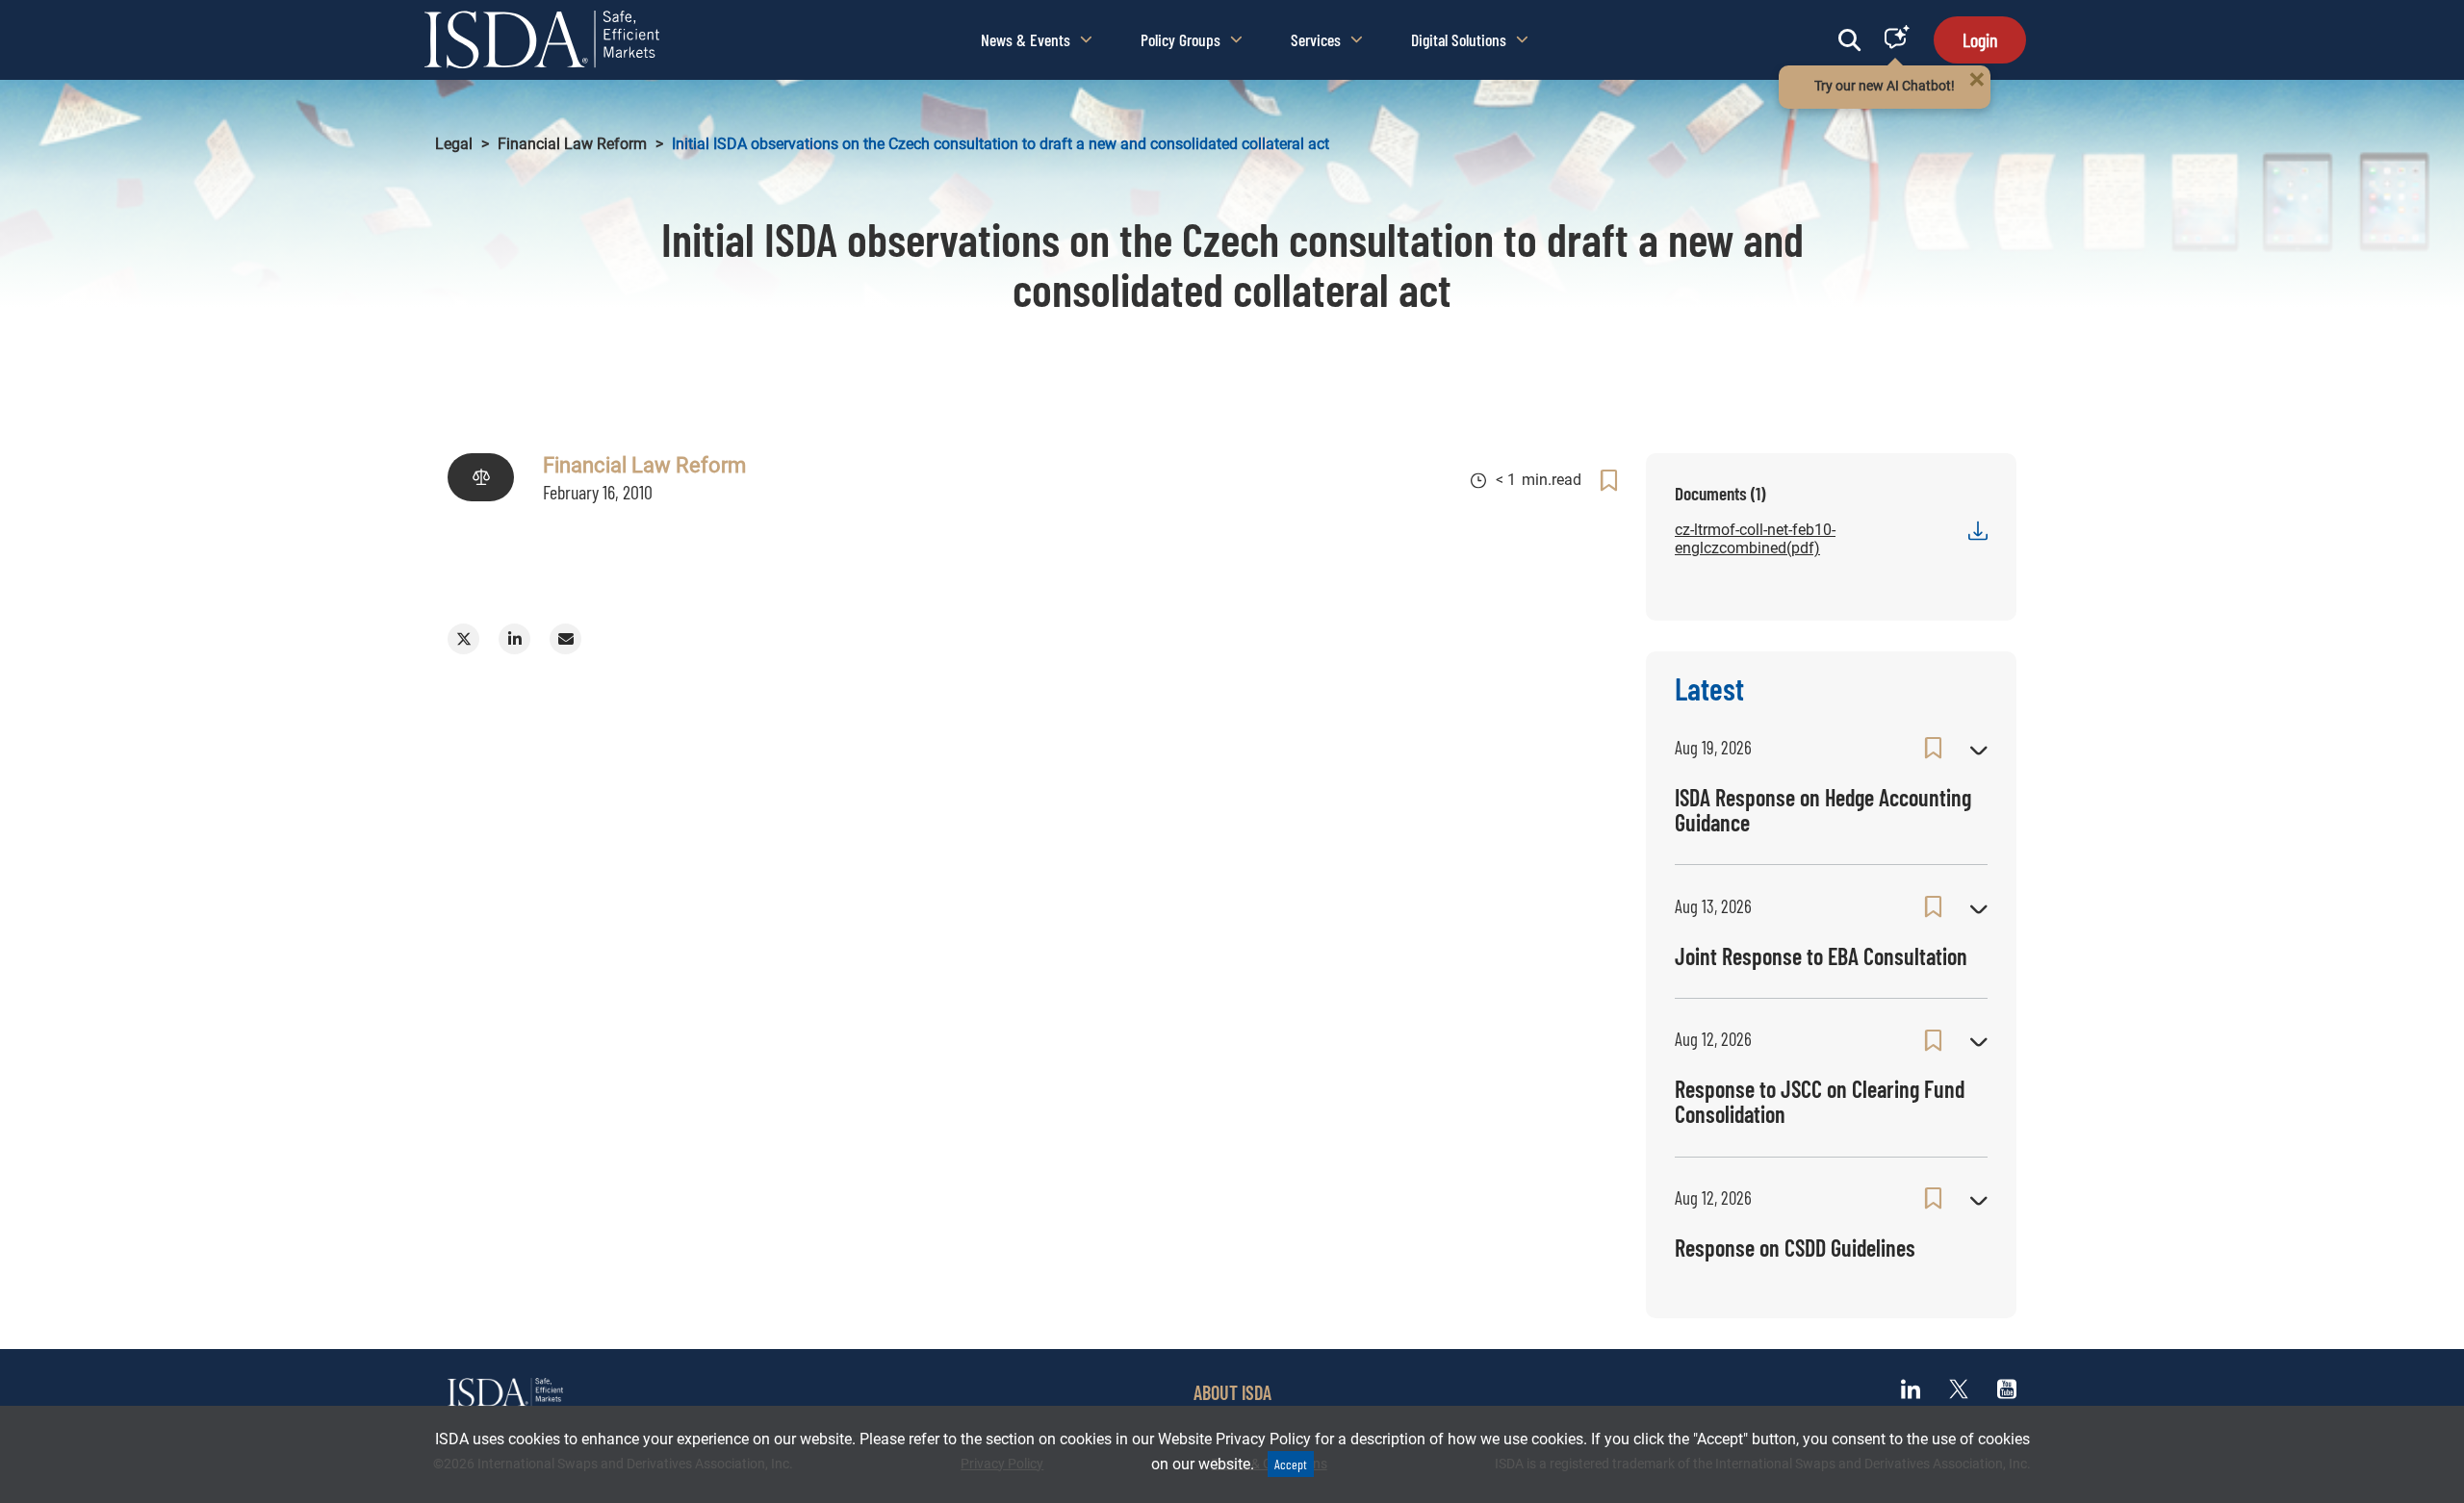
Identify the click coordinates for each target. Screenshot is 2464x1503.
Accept (1291, 1464)
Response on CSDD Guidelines (1795, 1248)
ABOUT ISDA (1232, 1392)
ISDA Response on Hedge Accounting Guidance (1823, 810)
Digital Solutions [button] (1459, 39)
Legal (454, 144)
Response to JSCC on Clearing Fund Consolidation (1820, 1101)
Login (1980, 39)
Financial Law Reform (572, 144)
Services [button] (1316, 39)
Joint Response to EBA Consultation (1821, 956)
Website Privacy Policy (1234, 1439)
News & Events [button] (1026, 39)
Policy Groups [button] (1181, 39)
